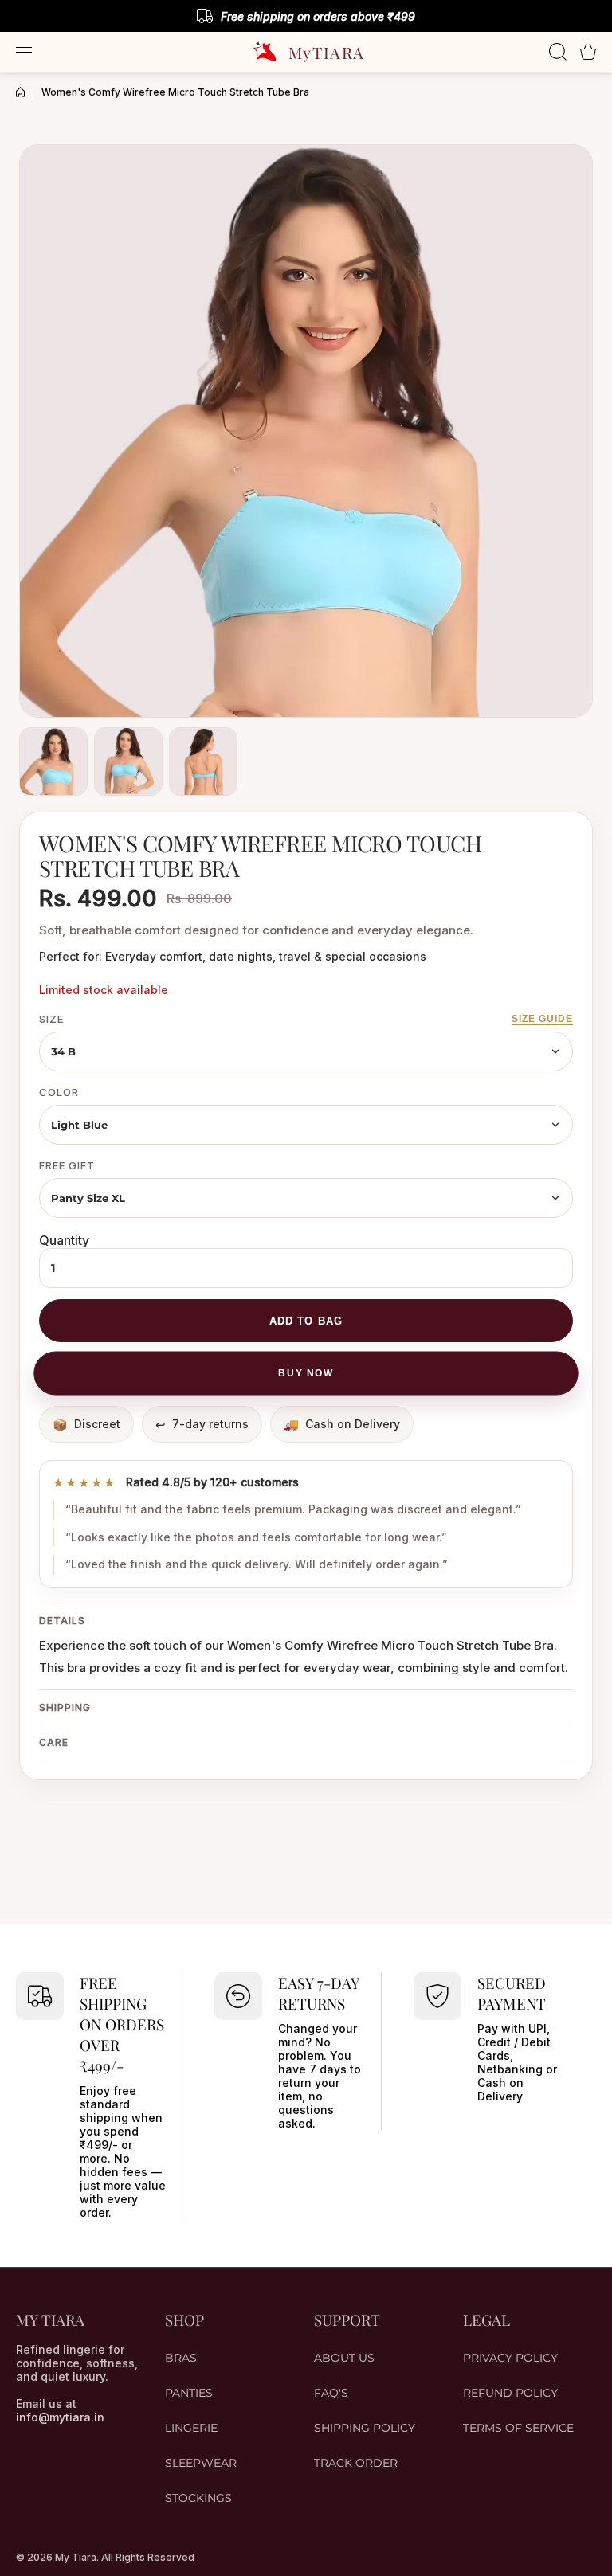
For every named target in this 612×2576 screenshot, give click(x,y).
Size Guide (542, 1019)
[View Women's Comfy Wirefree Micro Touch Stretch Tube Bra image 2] (128, 761)
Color (59, 1092)
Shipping (65, 1707)
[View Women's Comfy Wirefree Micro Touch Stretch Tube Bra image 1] (53, 761)
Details (62, 1621)
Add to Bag (306, 1321)
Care (54, 1742)
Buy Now (306, 1373)
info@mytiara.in (60, 2417)
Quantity (64, 1240)
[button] (588, 52)
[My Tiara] (306, 52)
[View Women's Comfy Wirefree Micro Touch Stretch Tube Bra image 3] (203, 761)
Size (51, 1019)
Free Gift (67, 1165)
